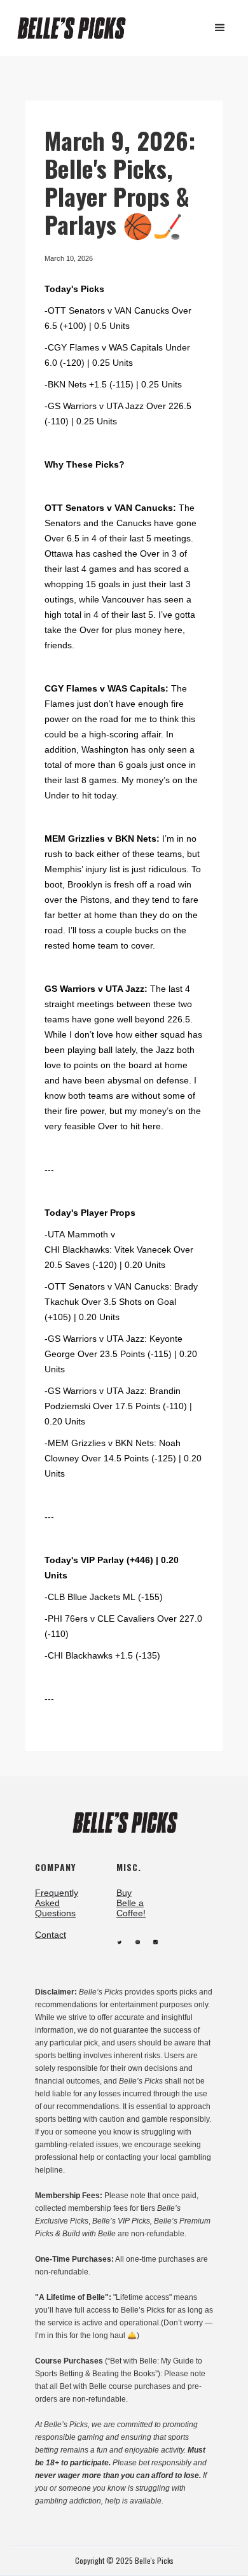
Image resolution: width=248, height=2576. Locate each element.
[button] (220, 28)
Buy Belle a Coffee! (131, 1903)
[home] (77, 28)
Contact (51, 1935)
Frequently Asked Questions (57, 1903)
